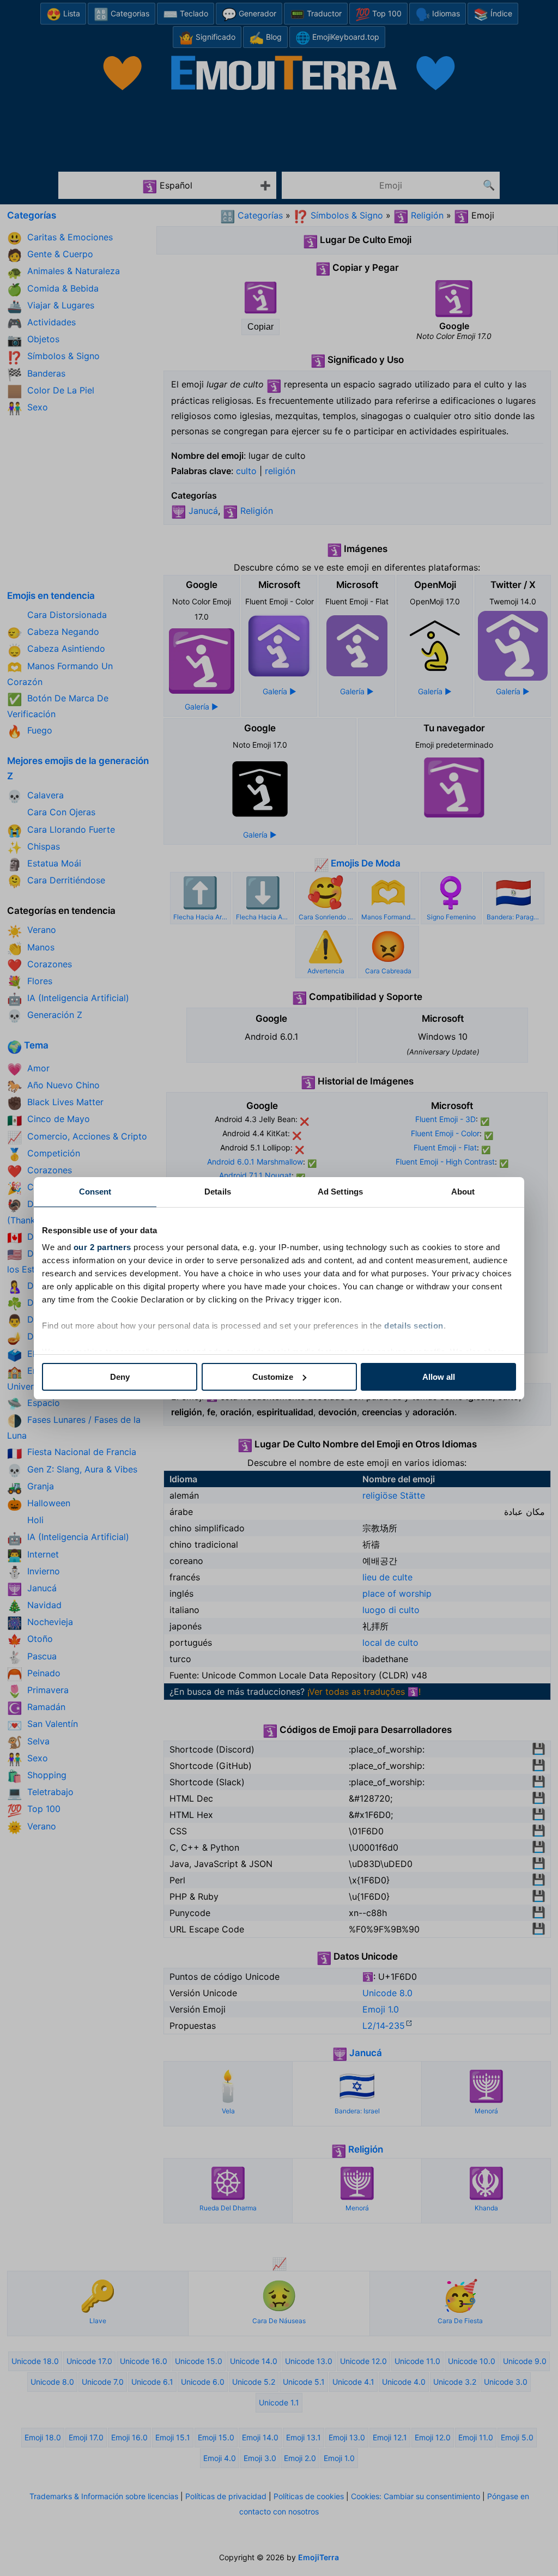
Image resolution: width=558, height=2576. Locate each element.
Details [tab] (218, 1192)
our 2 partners (102, 1247)
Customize (273, 1377)
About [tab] (463, 1192)
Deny (120, 1377)
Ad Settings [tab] (340, 1192)
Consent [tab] (95, 1192)
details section (414, 1326)
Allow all (439, 1377)
